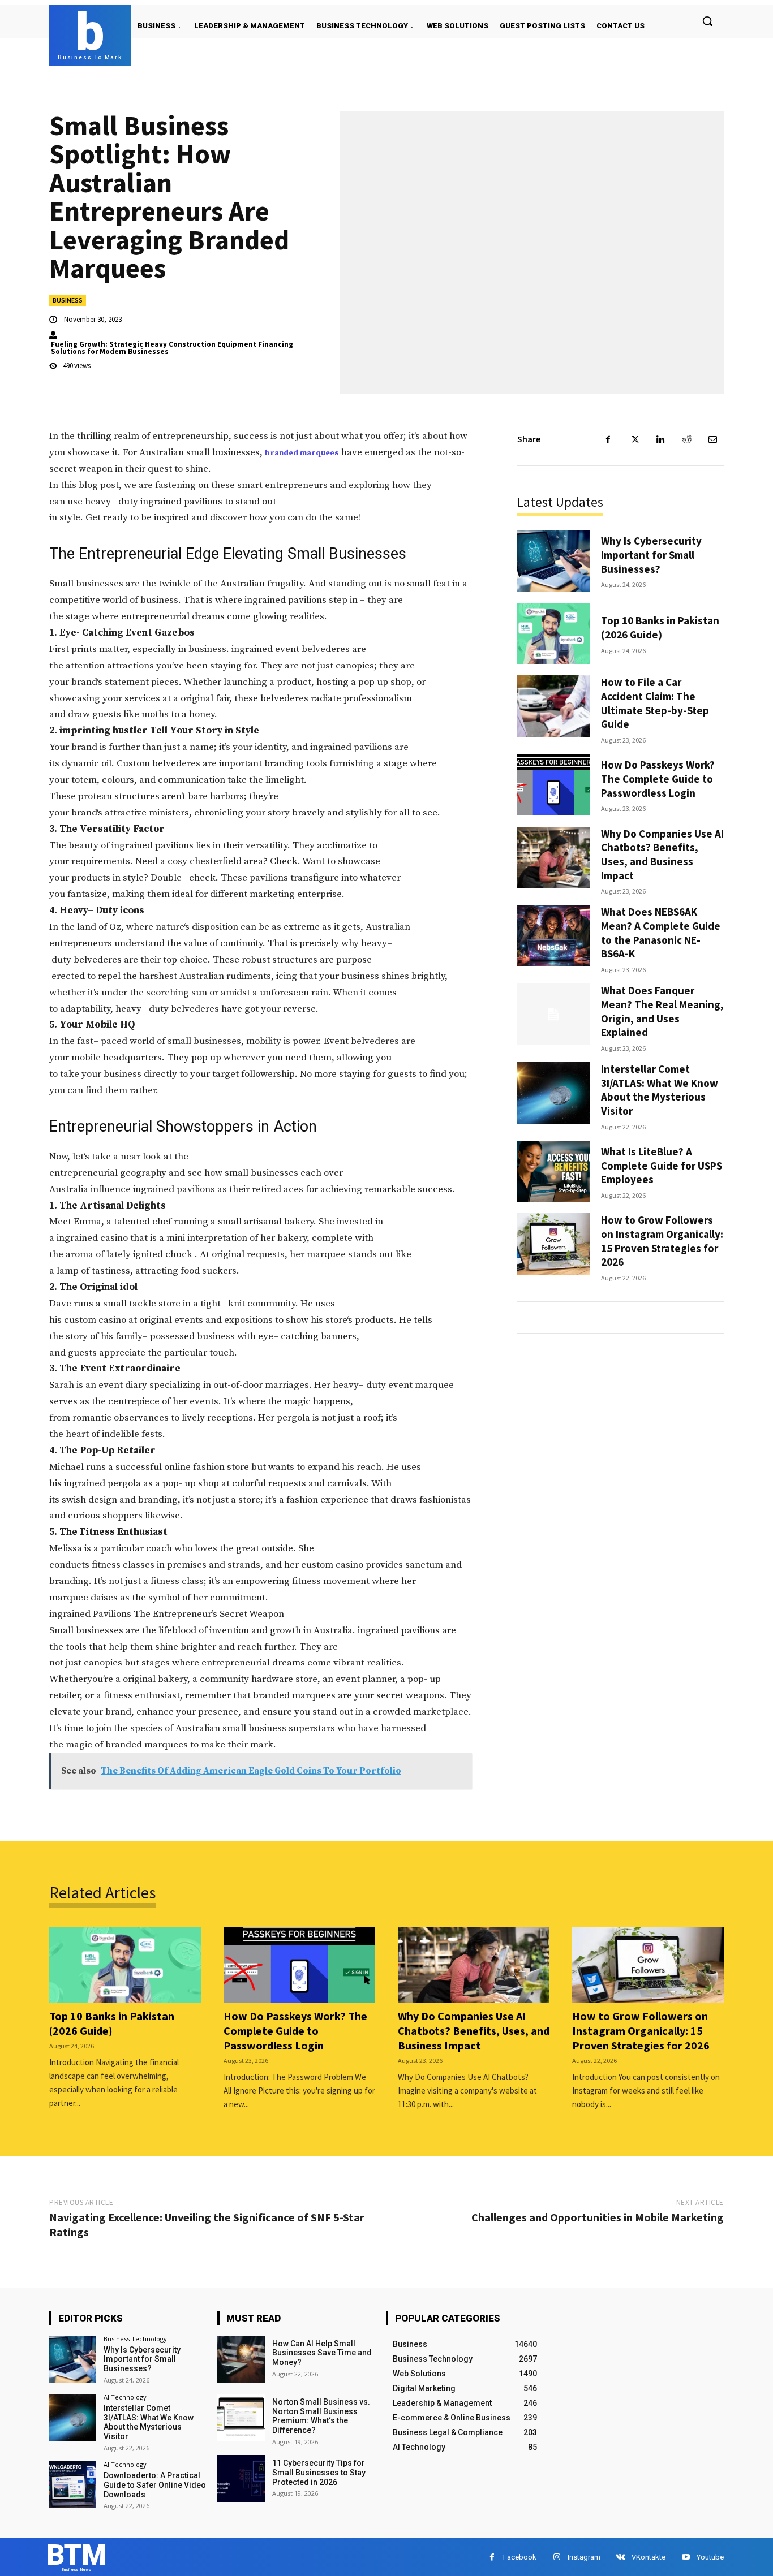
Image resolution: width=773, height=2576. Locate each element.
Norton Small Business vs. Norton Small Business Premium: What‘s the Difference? (321, 2416)
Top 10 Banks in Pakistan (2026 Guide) (660, 627)
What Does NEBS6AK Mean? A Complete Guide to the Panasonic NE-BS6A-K (661, 933)
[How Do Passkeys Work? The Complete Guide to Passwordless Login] (553, 785)
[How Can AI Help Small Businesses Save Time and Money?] (241, 2359)
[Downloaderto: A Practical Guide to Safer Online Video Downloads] (73, 2485)
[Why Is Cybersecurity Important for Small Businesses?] (553, 561)
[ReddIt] (686, 439)
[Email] (712, 439)
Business (68, 300)
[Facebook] (608, 439)
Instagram (584, 2557)
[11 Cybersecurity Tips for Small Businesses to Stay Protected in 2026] (241, 2478)
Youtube (710, 2557)
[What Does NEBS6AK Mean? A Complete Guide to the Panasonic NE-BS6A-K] (553, 936)
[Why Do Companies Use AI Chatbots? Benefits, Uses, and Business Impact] (553, 858)
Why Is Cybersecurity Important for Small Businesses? (651, 555)
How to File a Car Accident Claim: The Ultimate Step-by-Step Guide (655, 703)
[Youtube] (686, 2557)
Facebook (520, 2557)
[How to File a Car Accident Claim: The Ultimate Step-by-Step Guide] (553, 706)
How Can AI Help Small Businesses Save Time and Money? (322, 2353)
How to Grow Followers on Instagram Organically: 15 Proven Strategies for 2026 (662, 1241)
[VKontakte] (620, 2557)
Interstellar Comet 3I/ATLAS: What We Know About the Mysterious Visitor (660, 1090)
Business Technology (135, 2339)
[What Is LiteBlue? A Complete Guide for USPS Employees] (553, 1172)
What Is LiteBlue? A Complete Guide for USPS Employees (662, 1165)
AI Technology (125, 2397)
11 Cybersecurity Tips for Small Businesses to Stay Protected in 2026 (319, 2473)
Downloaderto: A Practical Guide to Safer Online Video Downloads (155, 2485)
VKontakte (649, 2557)
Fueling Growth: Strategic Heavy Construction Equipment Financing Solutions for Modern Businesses (172, 348)
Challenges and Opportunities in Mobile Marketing (598, 2217)
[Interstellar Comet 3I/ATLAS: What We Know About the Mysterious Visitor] (553, 1093)
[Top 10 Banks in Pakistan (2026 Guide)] (553, 634)
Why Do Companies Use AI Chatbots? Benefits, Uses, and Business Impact (662, 855)
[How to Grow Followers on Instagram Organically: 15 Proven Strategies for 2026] (553, 1244)
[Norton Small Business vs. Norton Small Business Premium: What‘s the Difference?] (241, 2417)
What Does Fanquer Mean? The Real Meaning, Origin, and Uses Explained (662, 1011)
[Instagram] (557, 2557)
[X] (634, 439)
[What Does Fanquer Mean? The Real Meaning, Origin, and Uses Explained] (553, 1014)
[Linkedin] (660, 439)
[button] (707, 21)
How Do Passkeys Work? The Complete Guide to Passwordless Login (658, 778)
